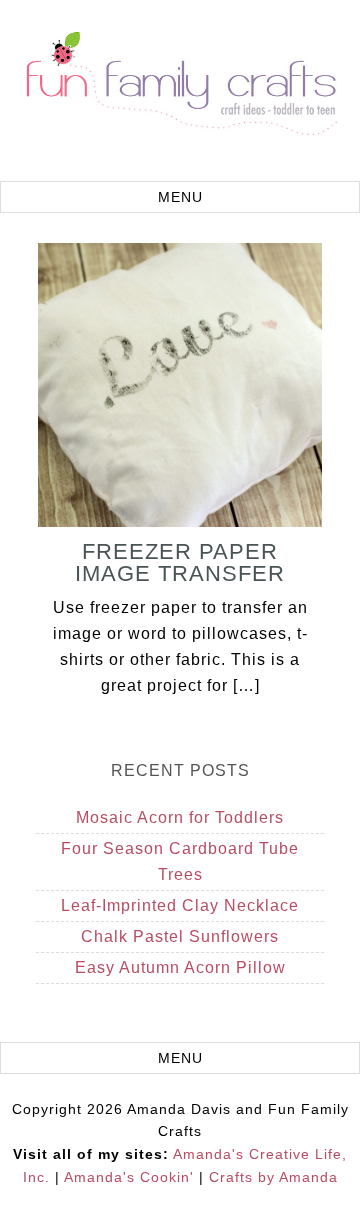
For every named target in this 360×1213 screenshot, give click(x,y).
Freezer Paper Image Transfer (180, 562)
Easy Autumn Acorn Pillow (180, 967)
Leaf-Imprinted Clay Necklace (180, 905)
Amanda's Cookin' (129, 1177)
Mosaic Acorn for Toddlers (180, 817)
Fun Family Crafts (180, 93)
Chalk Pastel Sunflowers (180, 936)
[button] (180, 197)
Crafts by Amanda (273, 1177)
